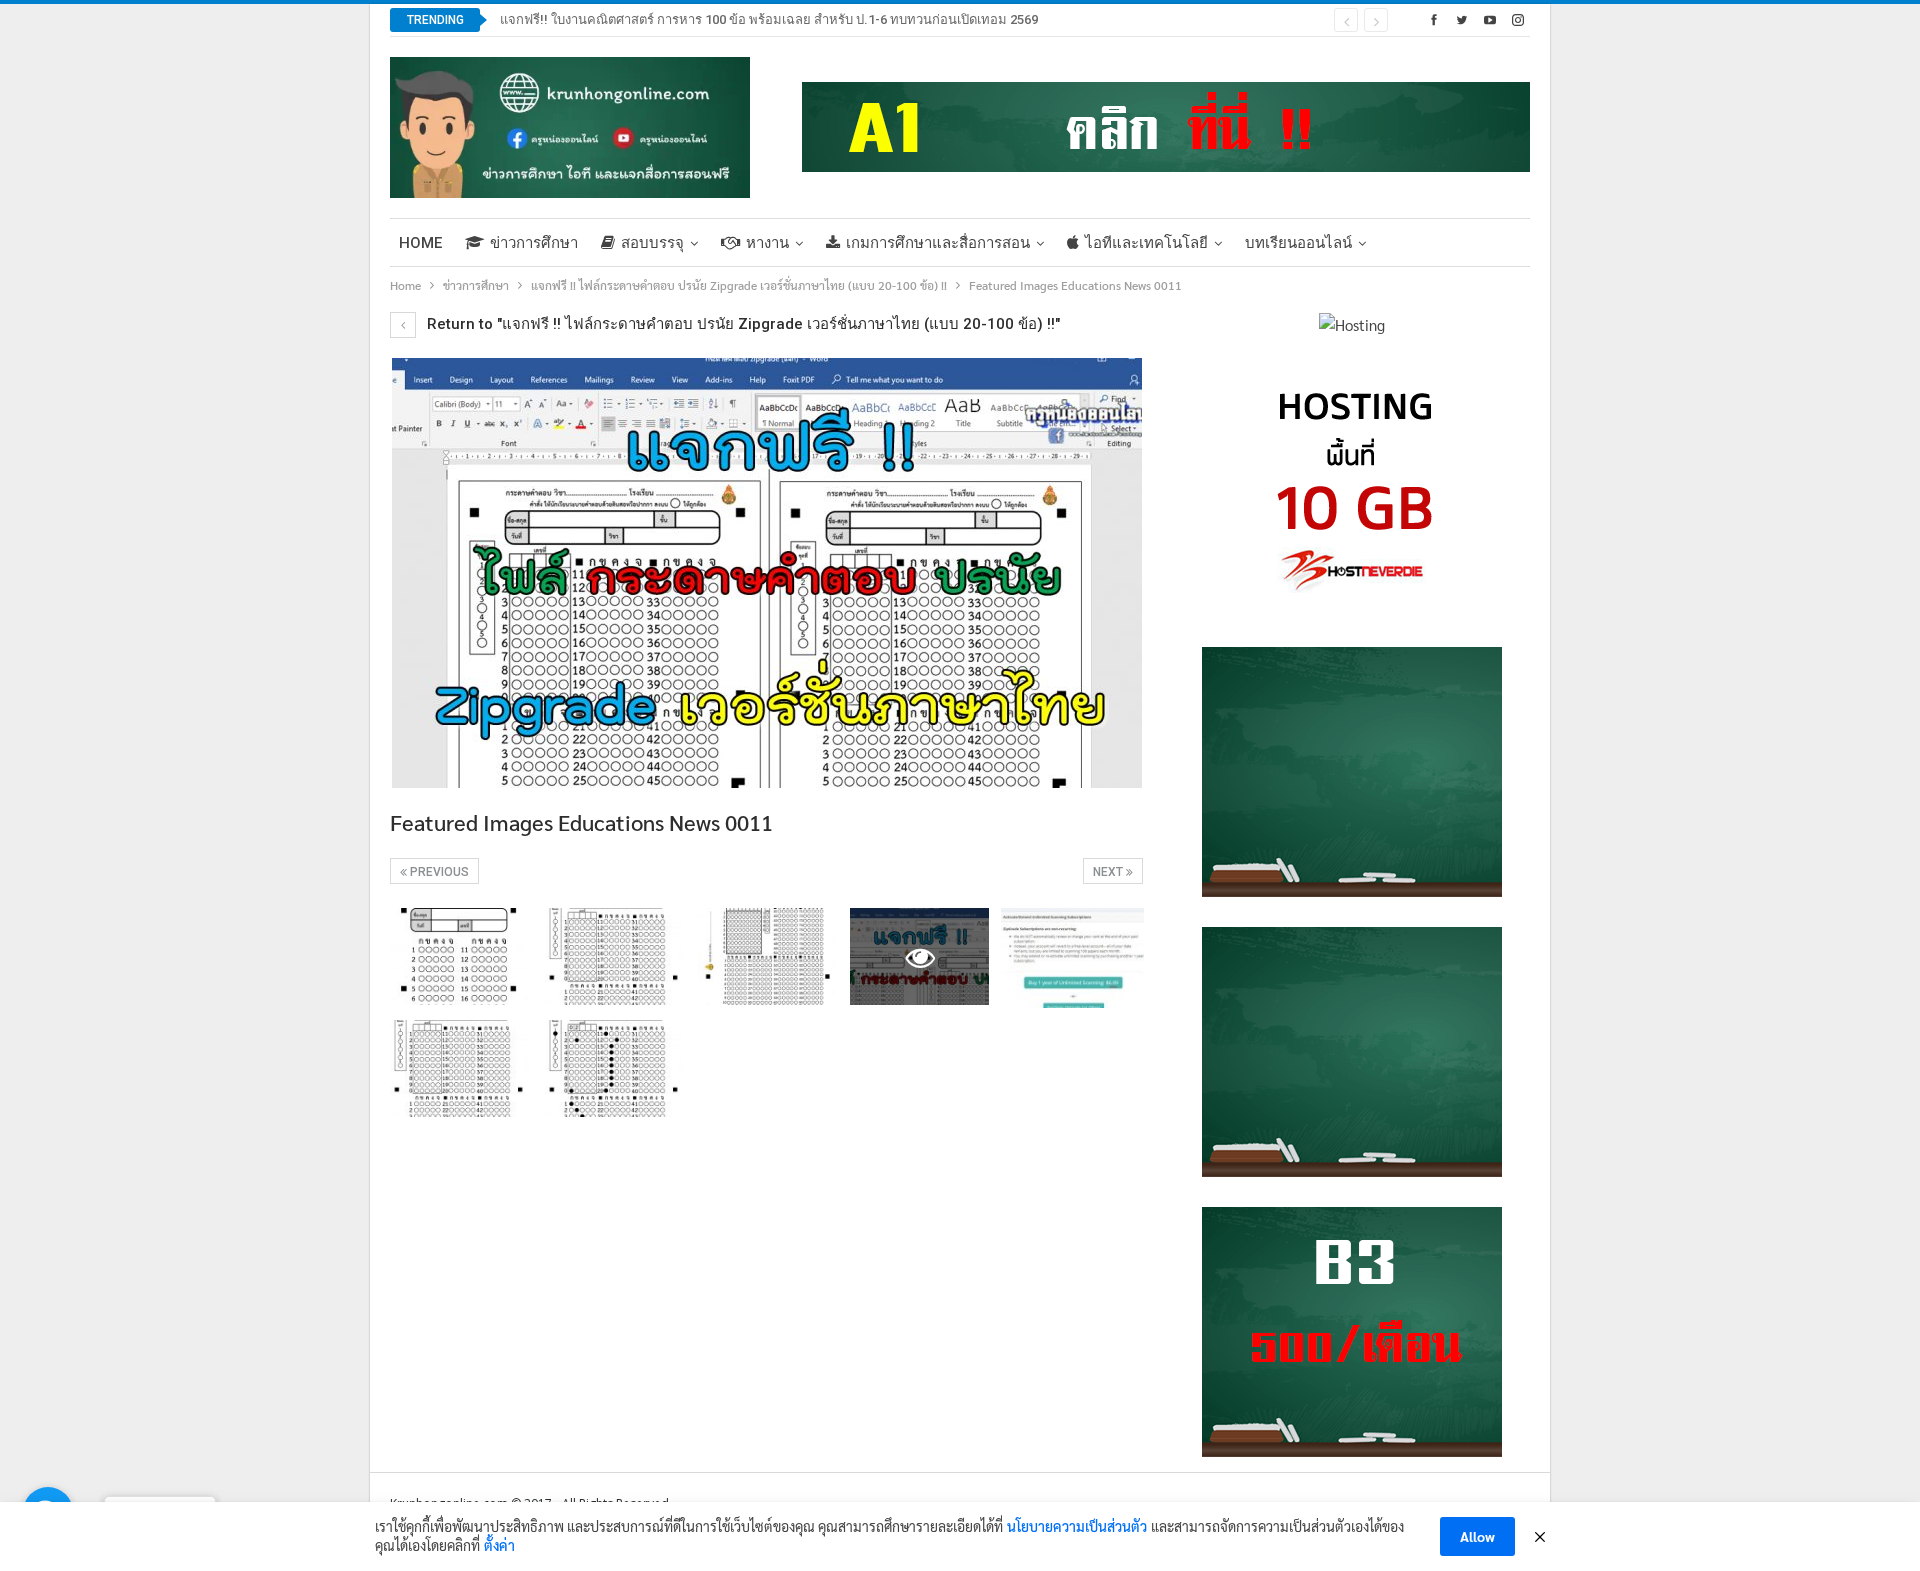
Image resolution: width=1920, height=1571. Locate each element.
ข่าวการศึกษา (534, 243)
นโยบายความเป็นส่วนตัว (1077, 1526)
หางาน (767, 243)
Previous (438, 872)
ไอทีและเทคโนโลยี (1146, 243)
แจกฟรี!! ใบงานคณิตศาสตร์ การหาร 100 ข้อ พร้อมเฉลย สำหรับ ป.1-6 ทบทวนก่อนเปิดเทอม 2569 (769, 19)
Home (420, 243)
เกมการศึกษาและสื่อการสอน (938, 243)
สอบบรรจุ (652, 243)
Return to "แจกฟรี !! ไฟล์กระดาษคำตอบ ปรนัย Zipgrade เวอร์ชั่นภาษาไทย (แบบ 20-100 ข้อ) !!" (741, 324)
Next (1109, 872)
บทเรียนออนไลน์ (1298, 243)
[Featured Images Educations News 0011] (459, 956)
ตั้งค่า (499, 1545)
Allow (1477, 1536)
